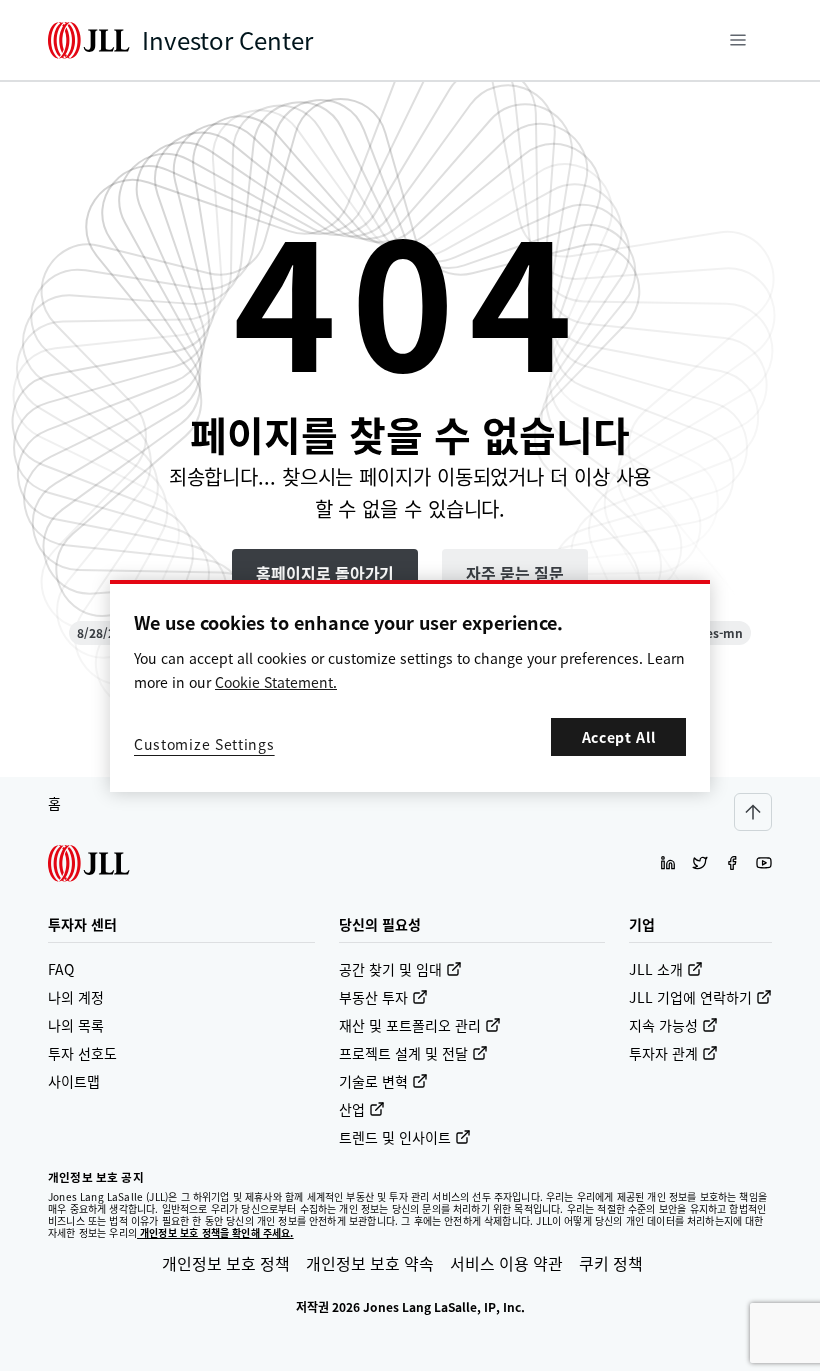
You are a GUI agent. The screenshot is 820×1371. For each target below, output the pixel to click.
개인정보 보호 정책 (226, 1263)
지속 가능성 (663, 1025)
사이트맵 (74, 1081)
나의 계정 (76, 997)
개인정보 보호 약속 (370, 1263)
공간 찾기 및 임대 (390, 969)
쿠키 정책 (611, 1263)
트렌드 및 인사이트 (395, 1137)
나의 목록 (76, 1025)
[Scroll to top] (753, 812)
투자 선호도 (82, 1053)
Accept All (619, 737)
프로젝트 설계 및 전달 (403, 1053)
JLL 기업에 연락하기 (690, 997)
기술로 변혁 (373, 1081)
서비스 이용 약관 (506, 1263)
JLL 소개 (656, 969)
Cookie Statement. (276, 682)
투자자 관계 (663, 1053)
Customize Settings (204, 744)
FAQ (61, 969)
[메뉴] (738, 40)
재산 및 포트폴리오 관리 (410, 1025)
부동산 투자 (373, 997)
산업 (352, 1109)
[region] (410, 686)
